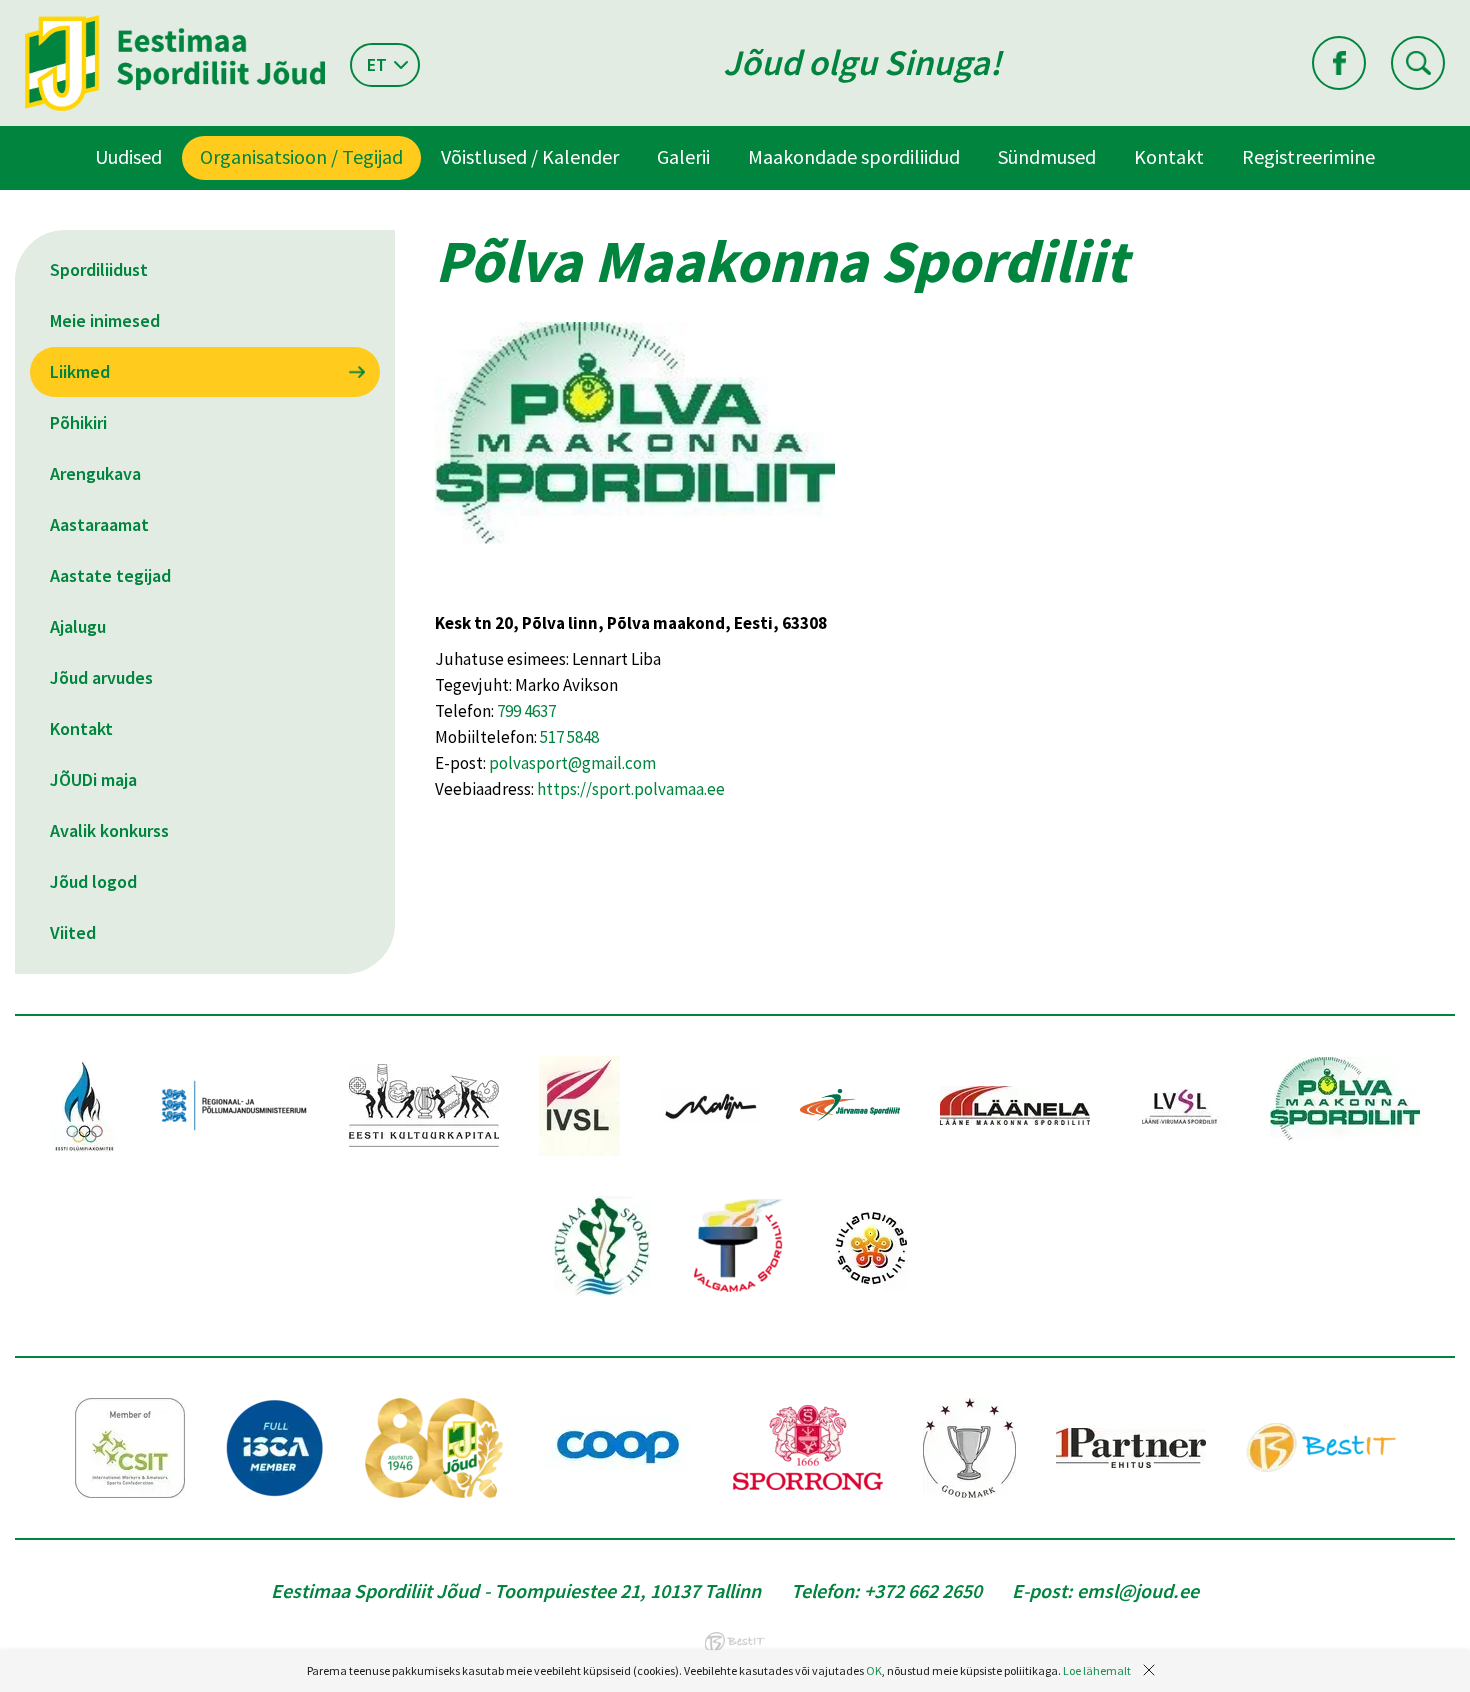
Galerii (683, 156)
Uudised (128, 156)
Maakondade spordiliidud (854, 156)
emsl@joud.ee (1138, 1590)
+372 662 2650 (923, 1590)
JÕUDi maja (93, 779)
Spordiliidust (99, 269)
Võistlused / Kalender (530, 156)
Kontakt (1169, 156)
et (377, 64)
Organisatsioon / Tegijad (301, 156)
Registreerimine (1308, 156)
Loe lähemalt (1097, 1670)
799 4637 (526, 711)
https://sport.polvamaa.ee (631, 789)
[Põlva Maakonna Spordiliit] (635, 597)
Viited (73, 932)
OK (874, 1670)
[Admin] (4, 13)
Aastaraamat (99, 524)
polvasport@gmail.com (572, 763)
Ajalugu (78, 626)
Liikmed (80, 371)
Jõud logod (93, 881)
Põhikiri (78, 422)
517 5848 (569, 737)
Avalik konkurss (109, 830)
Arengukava (95, 473)
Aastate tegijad (110, 575)
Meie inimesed (105, 320)
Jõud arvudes (101, 677)
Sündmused (1047, 156)
